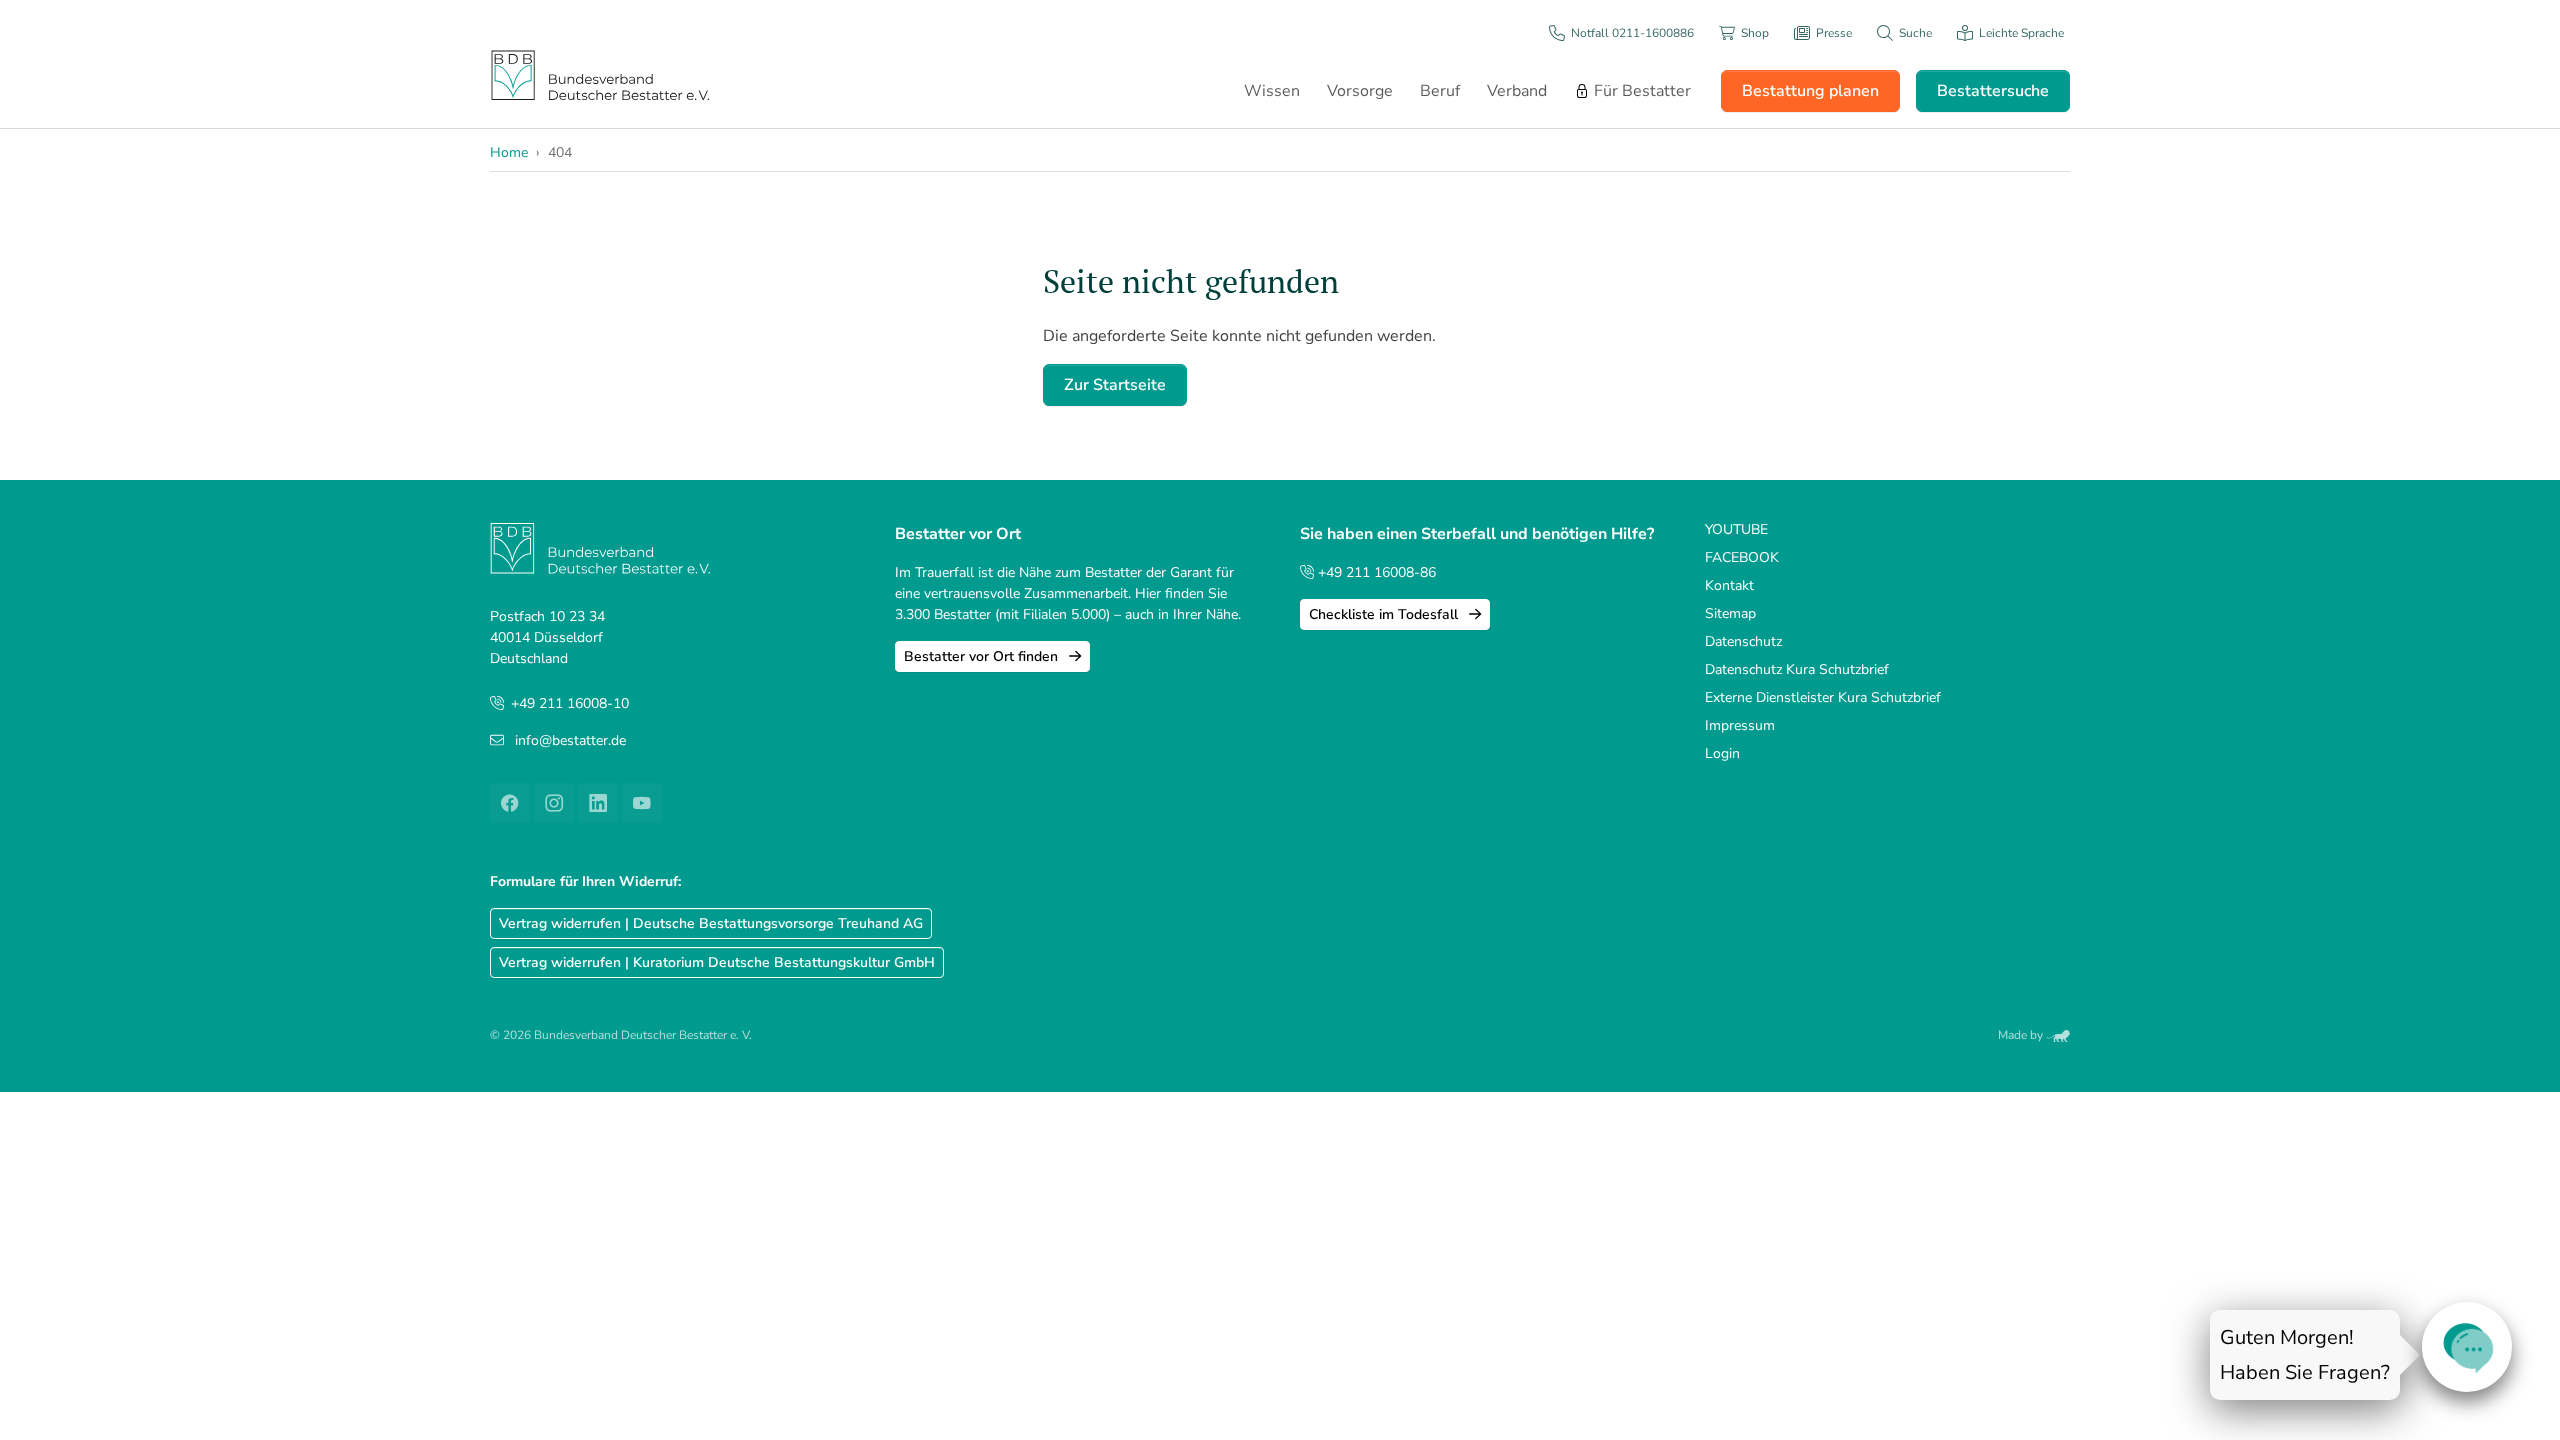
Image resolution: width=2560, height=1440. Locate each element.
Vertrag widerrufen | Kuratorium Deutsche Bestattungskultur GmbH (717, 962)
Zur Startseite (1115, 385)
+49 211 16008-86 (1375, 572)
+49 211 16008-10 (570, 703)
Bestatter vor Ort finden (983, 656)
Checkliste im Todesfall (1385, 614)
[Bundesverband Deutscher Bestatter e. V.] (600, 74)
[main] (1556, 334)
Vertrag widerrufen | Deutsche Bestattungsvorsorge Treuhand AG (711, 923)
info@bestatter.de (570, 740)
